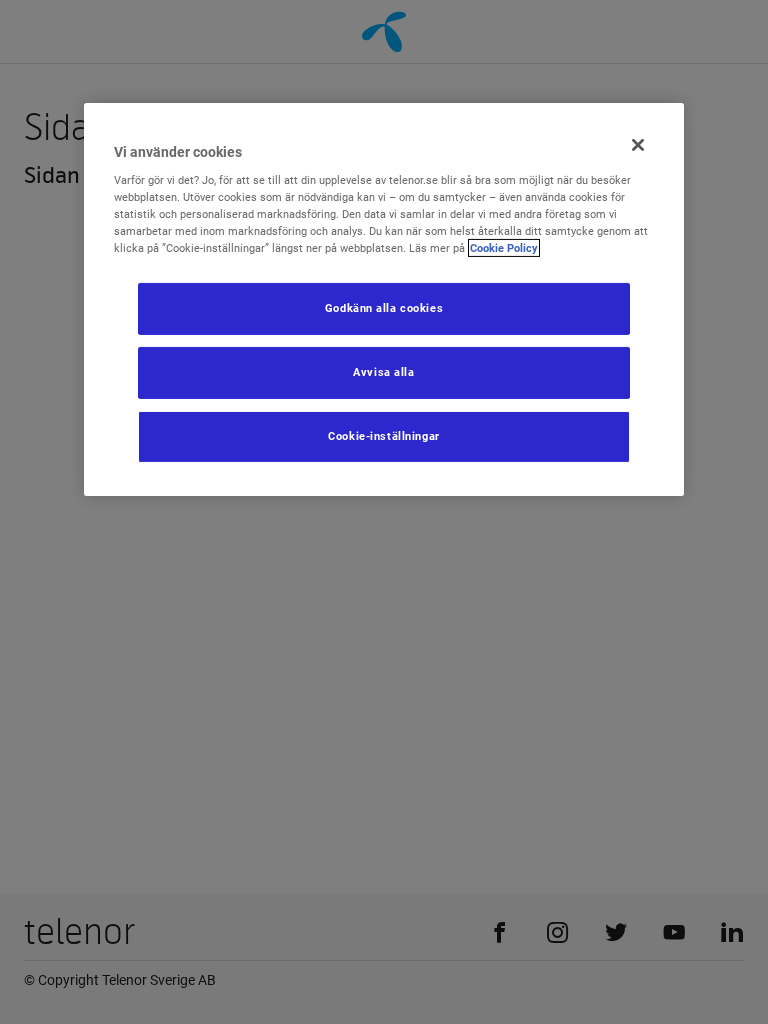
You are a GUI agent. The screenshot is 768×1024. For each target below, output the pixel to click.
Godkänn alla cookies (384, 308)
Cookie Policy (504, 248)
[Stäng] (638, 145)
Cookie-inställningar (383, 436)
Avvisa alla (383, 372)
